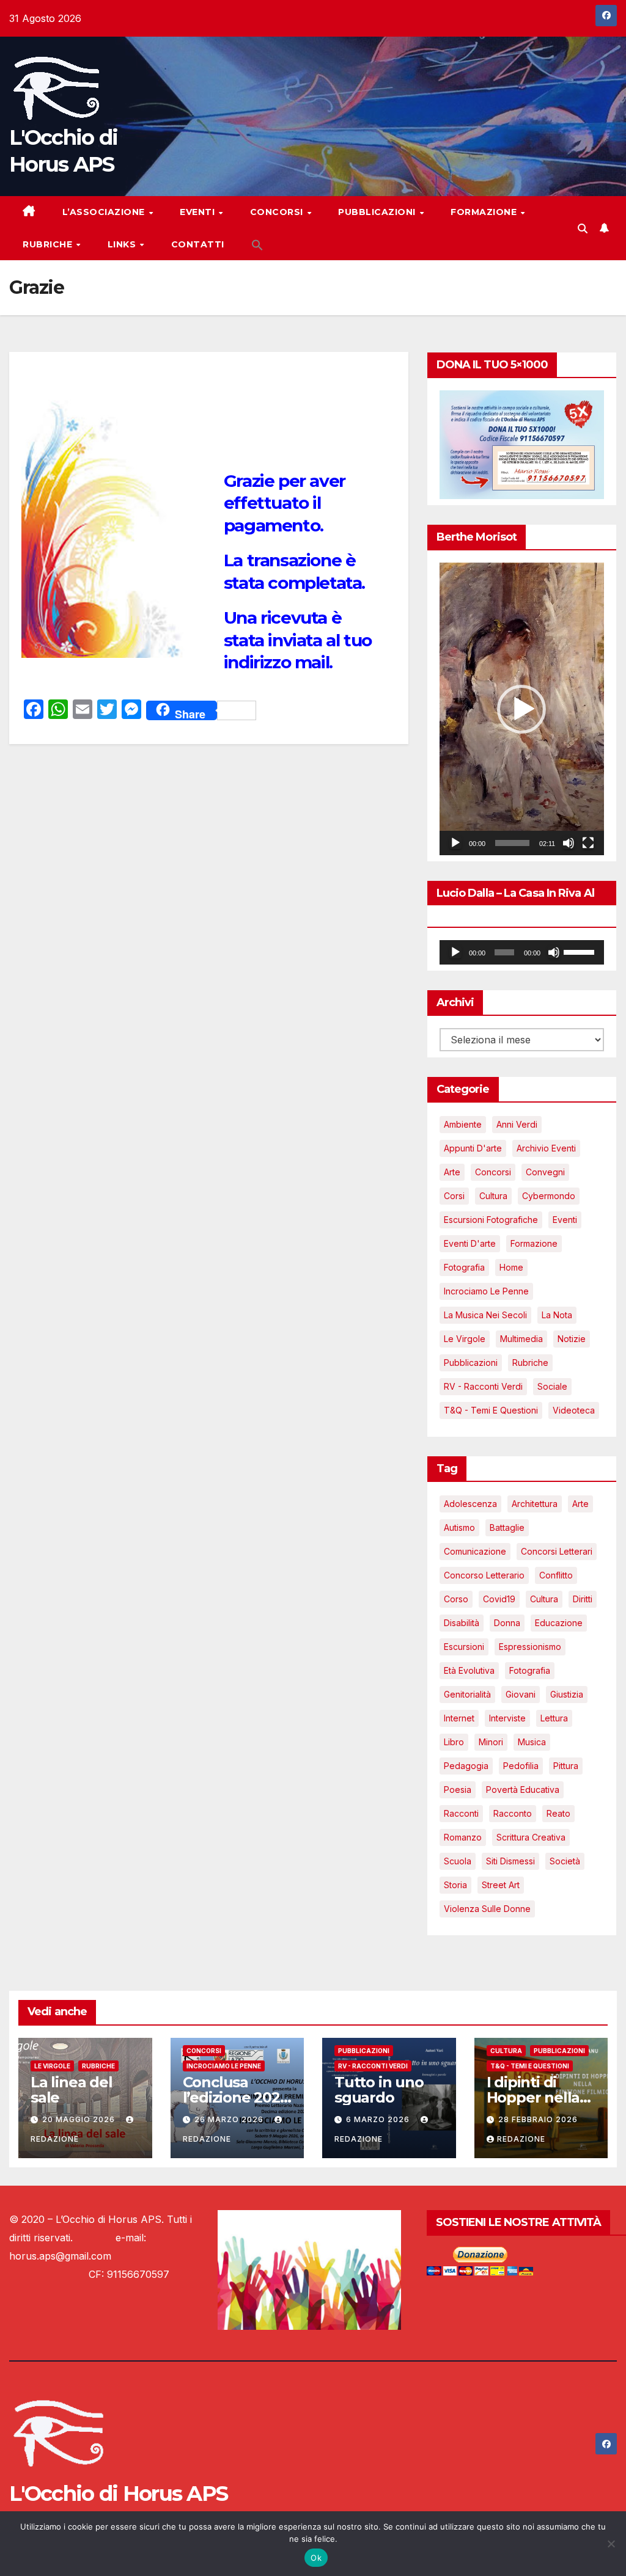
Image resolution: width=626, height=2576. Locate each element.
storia (455, 1885)
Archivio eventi (546, 1148)
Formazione (485, 212)
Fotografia (464, 1267)
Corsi (454, 1196)
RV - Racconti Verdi (483, 1386)
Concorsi (278, 212)
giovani (521, 1694)
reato (558, 1813)
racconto (513, 1813)
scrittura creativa (531, 1837)
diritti (583, 1599)
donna (507, 1623)
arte (580, 1504)
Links (123, 244)
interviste (507, 1718)
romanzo (463, 1837)
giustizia (567, 1694)
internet (459, 1718)
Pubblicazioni (378, 212)
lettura (554, 1718)
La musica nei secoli (485, 1315)
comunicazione (475, 1551)
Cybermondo (549, 1196)
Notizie (572, 1339)
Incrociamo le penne (486, 1291)
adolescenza (470, 1504)
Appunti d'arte (473, 1148)
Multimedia (521, 1339)
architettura (535, 1504)
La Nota (557, 1315)
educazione (559, 1623)
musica (532, 1742)
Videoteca (574, 1410)
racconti (461, 1813)
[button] (257, 244)
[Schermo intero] (588, 843)
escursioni (464, 1647)
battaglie (507, 1527)
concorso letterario (484, 1575)
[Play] (455, 843)
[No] (611, 2544)
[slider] (512, 843)
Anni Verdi (517, 1124)
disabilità (462, 1623)
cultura (544, 1599)
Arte (452, 1172)
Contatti (198, 244)
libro (454, 1742)
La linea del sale (72, 2090)
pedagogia (466, 1766)
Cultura (493, 1196)
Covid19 (499, 1599)
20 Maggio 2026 (80, 2119)
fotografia (530, 1670)
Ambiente (463, 1124)
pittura (566, 1766)
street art (501, 1885)
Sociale (552, 1386)
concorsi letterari (557, 1551)
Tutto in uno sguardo (379, 2090)
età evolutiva (469, 1670)
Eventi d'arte (470, 1243)
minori (491, 1742)
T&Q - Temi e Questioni (491, 1410)
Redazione (521, 2139)
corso (456, 1599)
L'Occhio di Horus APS (118, 2494)
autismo (459, 1527)
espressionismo (530, 1647)
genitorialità (467, 1694)
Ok (316, 2558)
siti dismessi (510, 1861)
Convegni (545, 1172)
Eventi (199, 212)
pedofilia (521, 1766)
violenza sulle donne (487, 1909)
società (565, 1861)
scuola (458, 1861)
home (511, 1267)
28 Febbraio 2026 (538, 2119)
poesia (458, 1790)
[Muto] (569, 843)
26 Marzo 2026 (230, 2119)
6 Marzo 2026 (379, 2119)
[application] (522, 709)
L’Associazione (105, 212)
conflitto (556, 1575)
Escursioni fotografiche (491, 1220)
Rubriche (49, 244)
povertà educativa (523, 1790)
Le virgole (465, 1339)
